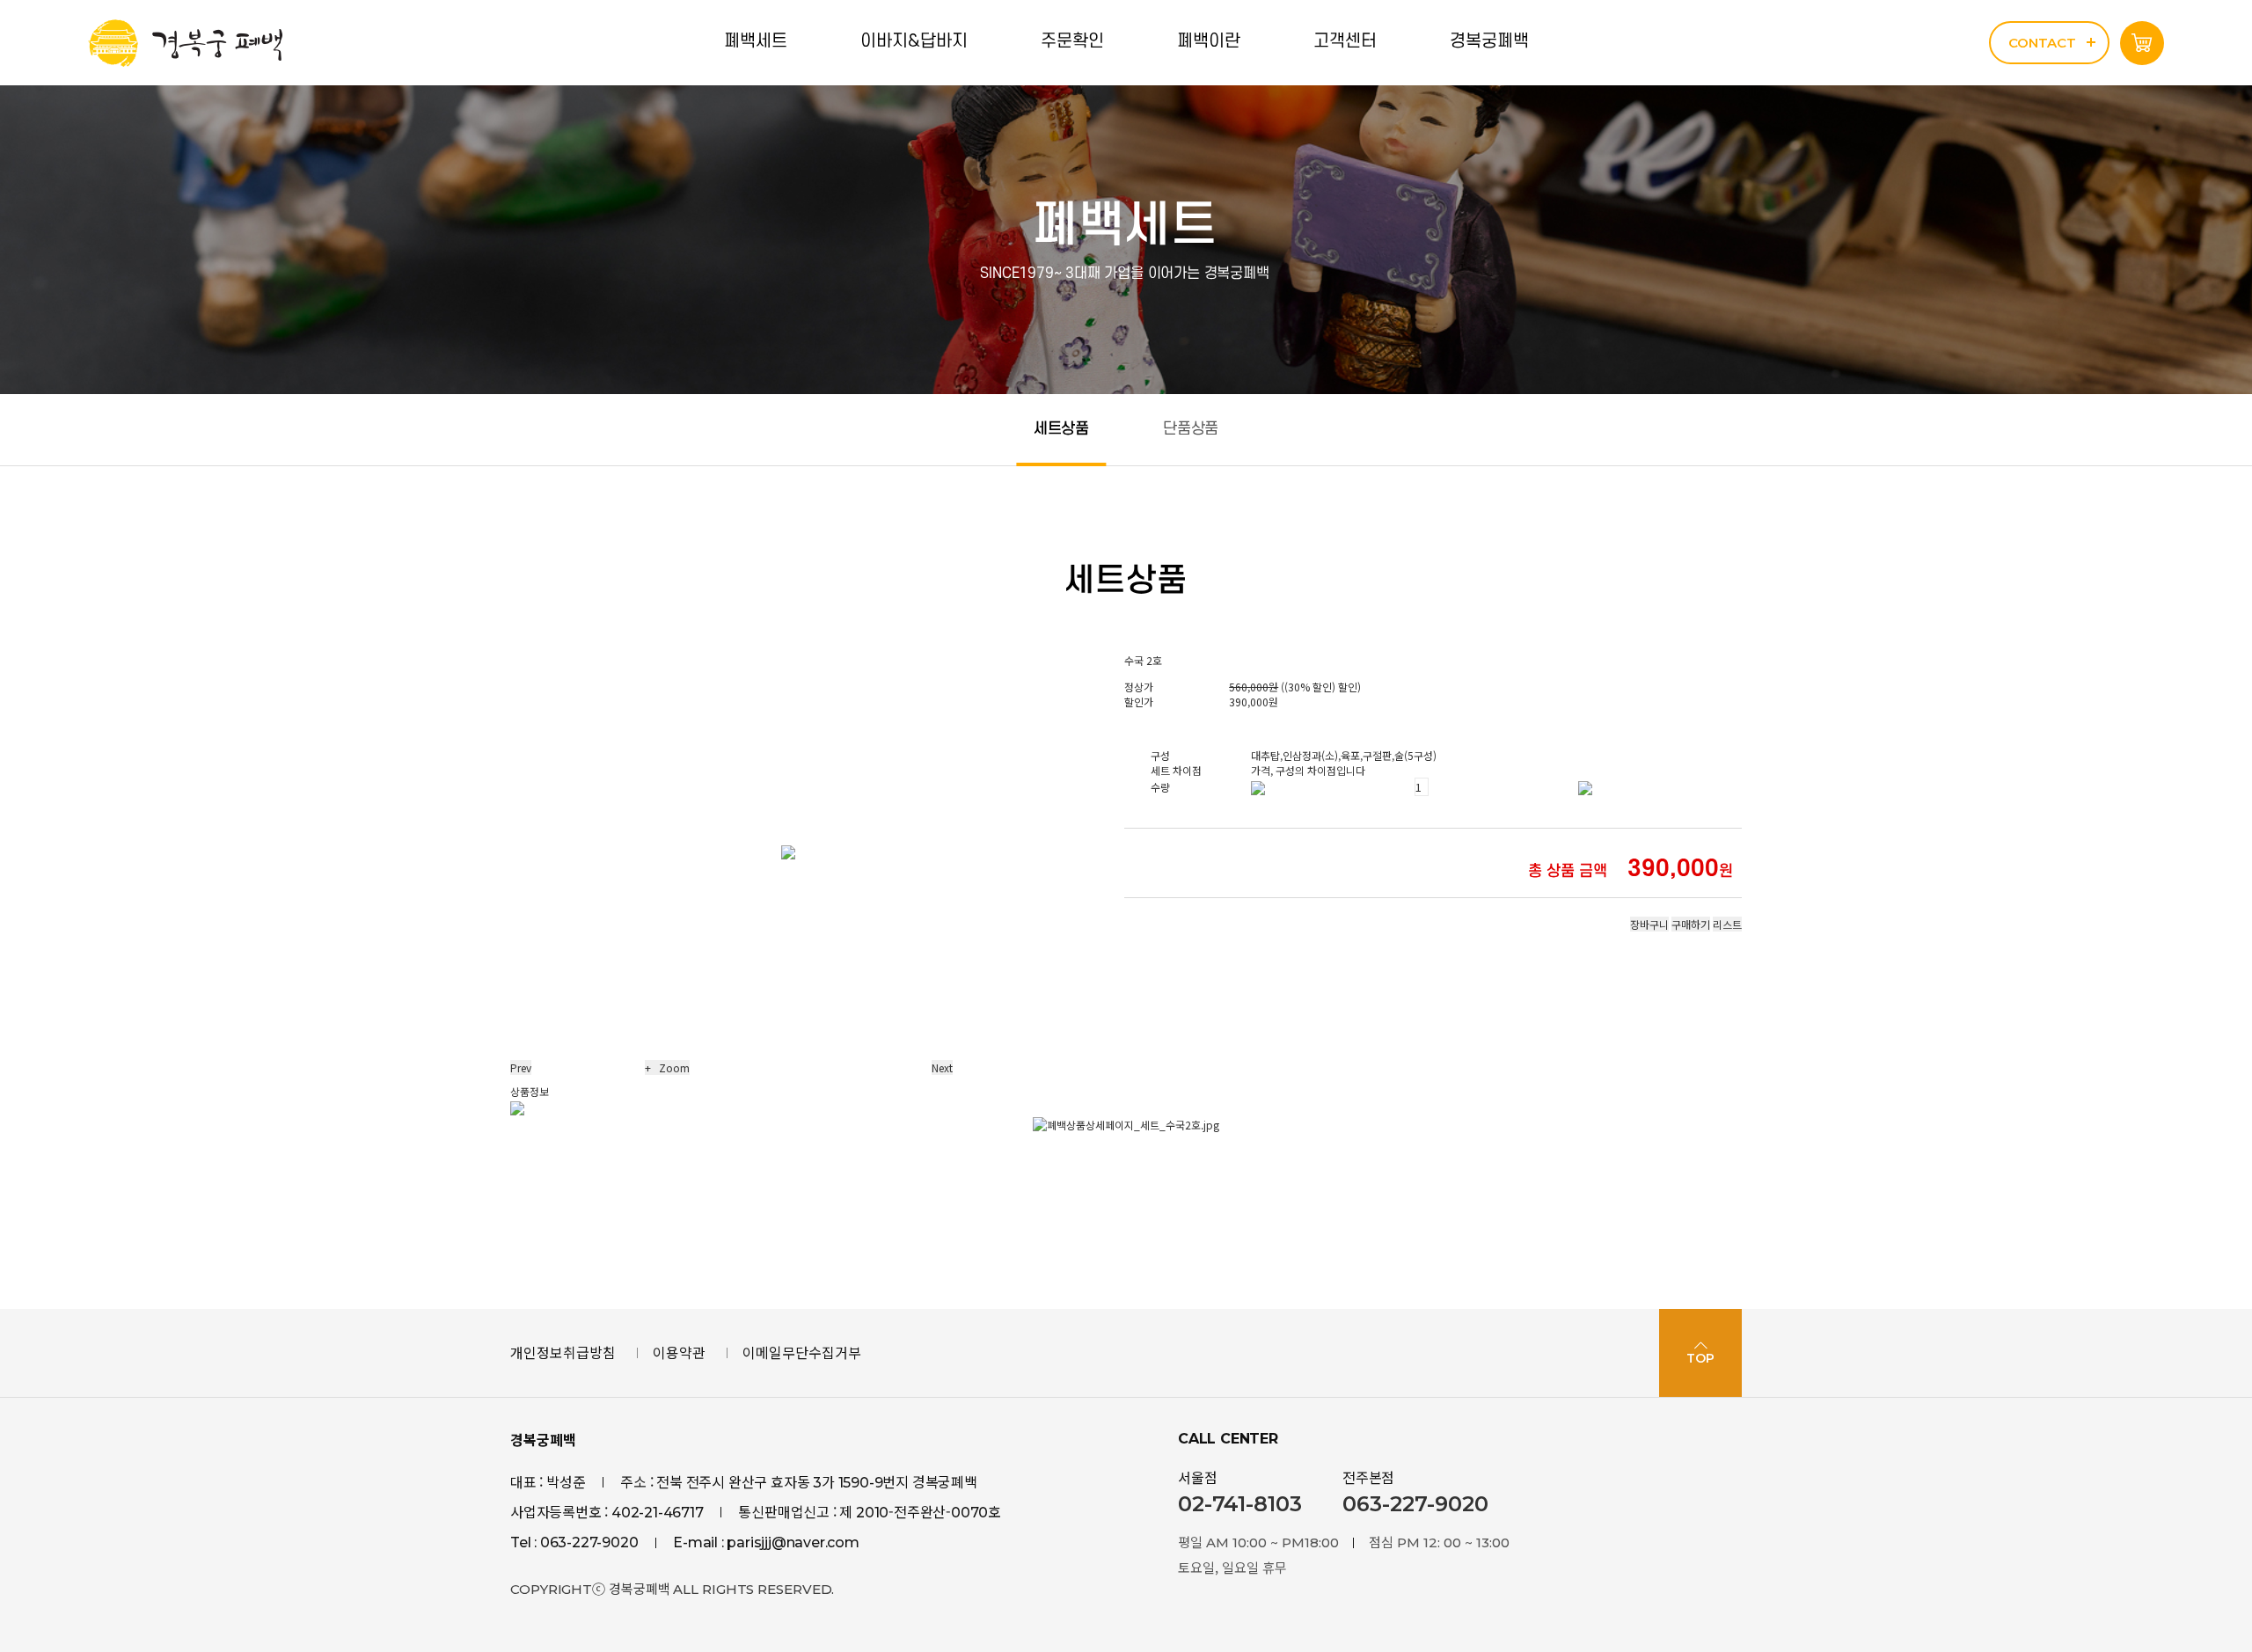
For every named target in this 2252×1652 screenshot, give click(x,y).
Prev (521, 1067)
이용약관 (679, 1352)
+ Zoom (667, 1067)
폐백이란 (1209, 41)
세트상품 (1061, 429)
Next (942, 1067)
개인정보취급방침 (563, 1352)
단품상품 (1191, 429)
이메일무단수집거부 (802, 1352)
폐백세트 (756, 41)
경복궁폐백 (1489, 41)
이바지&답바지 (914, 41)
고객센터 (1345, 41)
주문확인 (1072, 41)
